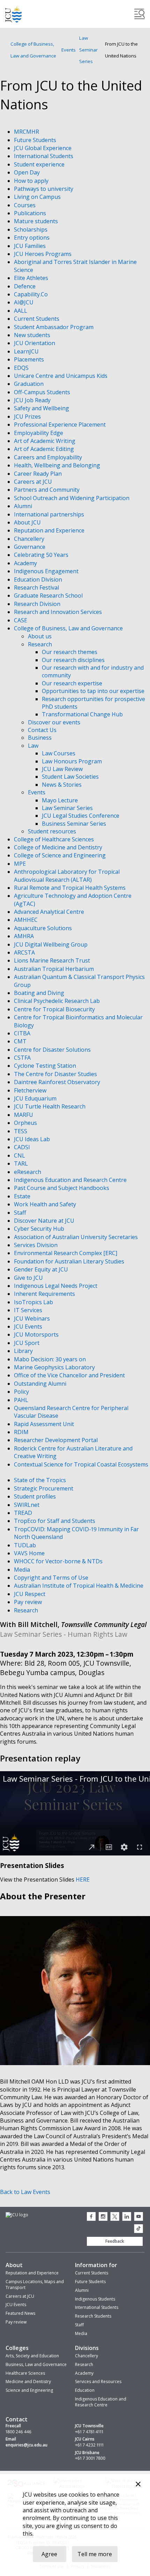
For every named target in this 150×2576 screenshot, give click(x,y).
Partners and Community (47, 490)
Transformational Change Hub (82, 714)
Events (69, 50)
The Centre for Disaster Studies (56, 1074)
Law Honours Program (72, 761)
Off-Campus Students (43, 392)
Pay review (29, 1602)
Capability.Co (32, 294)
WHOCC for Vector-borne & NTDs (59, 1561)
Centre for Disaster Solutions (53, 1050)
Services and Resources (98, 2382)
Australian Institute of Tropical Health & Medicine (79, 1586)
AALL (21, 311)
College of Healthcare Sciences (55, 839)
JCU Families (31, 246)
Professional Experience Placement (61, 425)
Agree (49, 2554)
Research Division (38, 604)
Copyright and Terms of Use (52, 1578)
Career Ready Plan (39, 474)
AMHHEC (27, 920)
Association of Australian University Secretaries (77, 1237)
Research (40, 644)
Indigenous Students (95, 2299)
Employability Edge (39, 433)
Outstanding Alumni (41, 1384)
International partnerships (50, 514)
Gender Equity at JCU (42, 1269)
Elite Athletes (32, 278)
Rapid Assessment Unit (45, 1424)
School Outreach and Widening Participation (72, 498)
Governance (30, 547)
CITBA (23, 1033)
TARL (22, 1164)
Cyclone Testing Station (46, 1066)
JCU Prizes (28, 417)
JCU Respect (30, 1594)
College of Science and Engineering (61, 855)
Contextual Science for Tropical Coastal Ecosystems (81, 1464)
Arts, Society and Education (32, 2356)
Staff (21, 1213)
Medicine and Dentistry (28, 2382)
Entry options (32, 238)
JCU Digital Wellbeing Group (51, 944)
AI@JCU (24, 302)
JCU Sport (27, 1343)
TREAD (24, 1513)
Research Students (93, 2316)
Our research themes (70, 652)
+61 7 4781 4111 (89, 2432)
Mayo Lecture (60, 800)
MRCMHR (27, 132)
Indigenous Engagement (47, 571)
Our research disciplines (73, 660)
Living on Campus (38, 197)
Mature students (37, 221)
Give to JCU (29, 1278)
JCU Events (29, 1326)
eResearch (28, 1172)
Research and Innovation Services (59, 612)
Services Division (36, 1245)
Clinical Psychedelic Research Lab (58, 1001)
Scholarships (31, 229)
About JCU (28, 522)
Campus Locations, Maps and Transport (35, 2285)
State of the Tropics (41, 1480)
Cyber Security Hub (40, 1229)
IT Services (29, 1310)
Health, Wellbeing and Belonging (58, 465)
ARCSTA (25, 952)
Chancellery (30, 539)
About (14, 2265)
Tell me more (95, 2554)
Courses (25, 205)
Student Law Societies (70, 777)
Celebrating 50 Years (42, 555)
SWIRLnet (27, 1505)
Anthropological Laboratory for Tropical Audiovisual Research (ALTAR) (67, 875)
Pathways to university (44, 189)
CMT (21, 1041)
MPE (21, 864)
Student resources (52, 831)
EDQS (22, 368)
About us (40, 636)
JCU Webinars (33, 1318)
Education (85, 2390)
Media (23, 1570)
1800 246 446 (18, 2432)
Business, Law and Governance (36, 2364)
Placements (30, 359)
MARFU (24, 1115)
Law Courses (59, 753)
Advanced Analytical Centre (50, 912)
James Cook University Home (14, 14)
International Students (44, 156)
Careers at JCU (34, 482)
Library (24, 1351)
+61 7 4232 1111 (89, 2445)
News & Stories (62, 785)
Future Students (36, 140)
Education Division (39, 579)
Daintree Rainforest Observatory (58, 1082)
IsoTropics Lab (34, 1302)
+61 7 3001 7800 (90, 2458)
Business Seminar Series (74, 824)
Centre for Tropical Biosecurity (55, 1009)
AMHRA (25, 936)
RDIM (22, 1432)
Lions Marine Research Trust (53, 960)
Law (33, 746)
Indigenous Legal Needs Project (56, 1286)
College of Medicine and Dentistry (59, 847)
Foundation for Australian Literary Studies (70, 1261)
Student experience (40, 164)
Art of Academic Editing (45, 449)
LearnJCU (27, 351)
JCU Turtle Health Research (50, 1106)
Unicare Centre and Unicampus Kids (61, 376)
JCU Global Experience (43, 148)
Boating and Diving (40, 993)
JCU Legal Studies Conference (81, 816)
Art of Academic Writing (45, 441)
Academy (26, 563)
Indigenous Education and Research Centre (71, 1180)
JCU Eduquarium (36, 1098)
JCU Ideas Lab (33, 1139)
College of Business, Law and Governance (33, 50)
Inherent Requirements (45, 1294)
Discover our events (54, 722)
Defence (25, 286)
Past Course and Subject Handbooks (62, 1188)
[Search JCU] (140, 14)
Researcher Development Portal (57, 1440)
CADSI (23, 1147)
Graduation (29, 384)
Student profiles (36, 1496)
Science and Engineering (29, 2390)
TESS (21, 1131)
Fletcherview (31, 1090)
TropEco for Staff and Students (55, 1521)
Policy (22, 1392)
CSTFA (23, 1058)
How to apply (32, 181)
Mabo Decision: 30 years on (51, 1359)
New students (33, 335)
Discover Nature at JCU (45, 1221)
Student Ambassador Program (54, 327)
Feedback (115, 2241)
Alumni (24, 506)
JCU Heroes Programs (43, 254)
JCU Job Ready (33, 400)
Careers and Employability (49, 457)
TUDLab (26, 1545)
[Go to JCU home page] (17, 2215)
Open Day (28, 172)
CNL (20, 1155)
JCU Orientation (35, 343)
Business (40, 738)
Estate (23, 1196)
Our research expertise (72, 683)
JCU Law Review (62, 769)
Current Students (37, 319)
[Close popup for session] (138, 2485)
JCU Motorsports (37, 1334)
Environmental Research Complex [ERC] (66, 1253)
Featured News (20, 2313)
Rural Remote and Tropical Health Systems (70, 888)
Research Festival (37, 587)
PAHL (22, 1400)
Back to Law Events (25, 2192)
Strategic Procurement (44, 1488)
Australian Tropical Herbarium (55, 969)
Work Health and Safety (46, 1204)
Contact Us (42, 730)
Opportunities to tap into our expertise (93, 691)
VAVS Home (30, 1553)
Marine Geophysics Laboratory (55, 1367)
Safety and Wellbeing (42, 408)
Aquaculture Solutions (44, 928)
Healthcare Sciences (25, 2373)
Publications (31, 213)
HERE (83, 1880)
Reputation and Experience (50, 530)
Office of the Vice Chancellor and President (70, 1375)
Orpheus (26, 1123)
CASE (21, 620)
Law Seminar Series (88, 50)
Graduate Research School (49, 596)
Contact (17, 2419)
